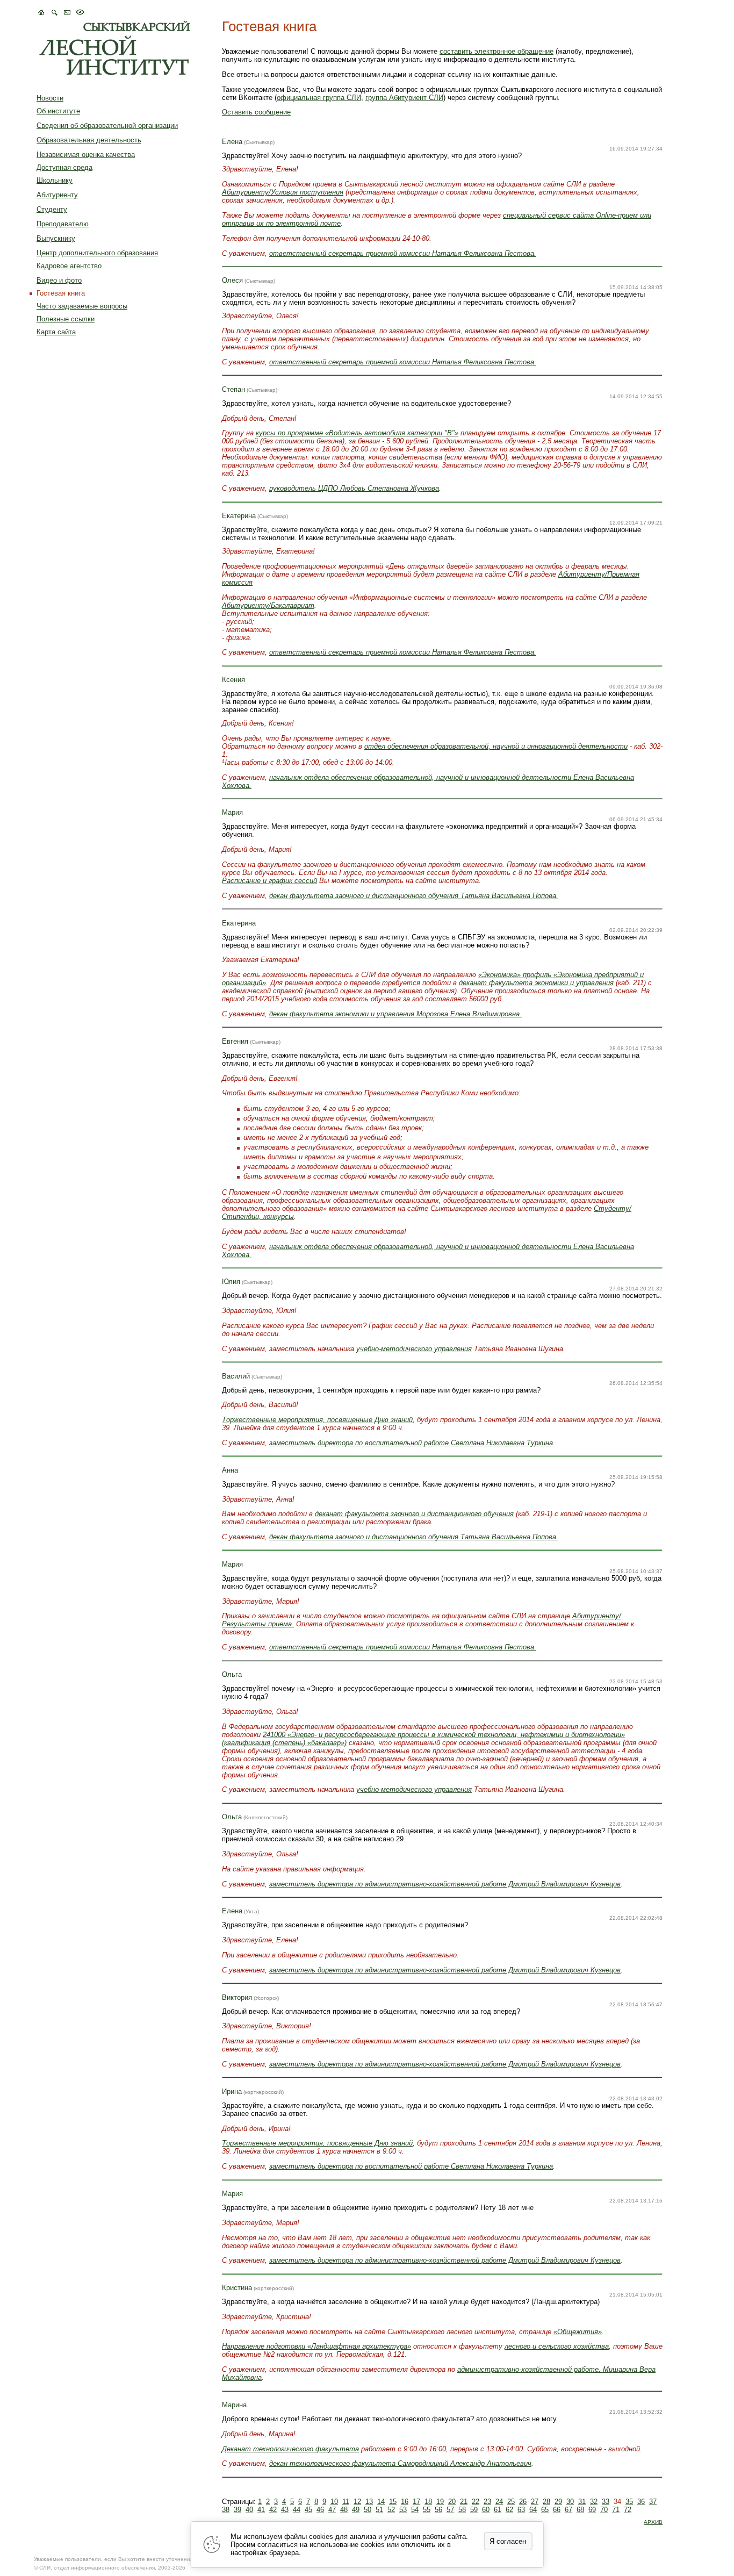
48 (344, 2510)
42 (273, 2510)
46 (320, 2510)
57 (450, 2510)
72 (628, 2510)
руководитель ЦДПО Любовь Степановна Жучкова (354, 488)
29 (558, 2502)
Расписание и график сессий (269, 881)
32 (594, 2502)
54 (415, 2510)
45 (308, 2510)
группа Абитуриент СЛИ (404, 98)
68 (580, 2510)
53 (403, 2510)
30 (570, 2502)
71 (616, 2510)
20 (452, 2502)
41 (261, 2510)
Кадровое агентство (69, 266)
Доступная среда (64, 167)
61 (498, 2510)
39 (238, 2510)
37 (653, 2502)
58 (462, 2510)
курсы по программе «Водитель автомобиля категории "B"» (357, 433)
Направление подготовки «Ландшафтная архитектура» (316, 2346)
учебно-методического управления (414, 1349)
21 (464, 2502)
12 (357, 2502)
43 (285, 2510)
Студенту (52, 209)
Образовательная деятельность (89, 140)
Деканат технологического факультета (290, 2449)
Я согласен (508, 2541)
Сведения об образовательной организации (107, 125)
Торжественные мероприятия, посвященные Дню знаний (317, 1420)
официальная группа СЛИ (319, 98)
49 (356, 2510)
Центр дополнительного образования (97, 253)
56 (438, 2510)
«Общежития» (578, 2332)
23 (487, 2502)
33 (606, 2502)
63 (521, 2510)
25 (511, 2502)
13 (369, 2502)
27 (535, 2502)
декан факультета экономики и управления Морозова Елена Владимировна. (395, 1014)
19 (440, 2502)
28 (546, 2502)
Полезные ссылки (66, 319)
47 (332, 2510)
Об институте (58, 111)
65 (545, 2510)
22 (476, 2502)
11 (346, 2502)
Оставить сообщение (256, 112)
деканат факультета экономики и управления (536, 983)
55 (427, 2510)
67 (569, 2510)
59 (474, 2510)
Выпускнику (56, 238)
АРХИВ (653, 2522)
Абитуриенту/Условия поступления (283, 192)
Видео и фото (59, 280)
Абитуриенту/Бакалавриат (268, 605)
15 (393, 2502)
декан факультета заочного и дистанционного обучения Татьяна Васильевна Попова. (414, 896)
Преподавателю (63, 224)
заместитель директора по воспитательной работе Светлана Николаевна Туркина (411, 1443)
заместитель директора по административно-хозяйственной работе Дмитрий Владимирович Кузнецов (445, 1884)
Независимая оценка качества (86, 155)
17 (416, 2502)
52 (391, 2510)
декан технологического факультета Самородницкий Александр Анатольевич (400, 2463)
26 (523, 2502)
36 (641, 2502)
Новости (50, 98)
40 (249, 2510)
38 (226, 2510)
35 (629, 2502)
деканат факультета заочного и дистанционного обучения (414, 1514)
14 (381, 2502)
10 (334, 2502)
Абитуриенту (57, 195)
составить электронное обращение (496, 51)
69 (592, 2510)
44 (297, 2510)
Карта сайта (56, 332)
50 (368, 2510)
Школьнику (55, 180)
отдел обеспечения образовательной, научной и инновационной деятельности (496, 746)
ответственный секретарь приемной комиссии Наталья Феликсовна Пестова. (403, 253)
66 (557, 2510)
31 (582, 2502)
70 (604, 2510)
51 (379, 2510)
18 (428, 2502)
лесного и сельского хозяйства (557, 2346)
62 (509, 2510)
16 (405, 2502)
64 (533, 2510)
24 (499, 2502)
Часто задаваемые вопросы (82, 306)
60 (486, 2510)
